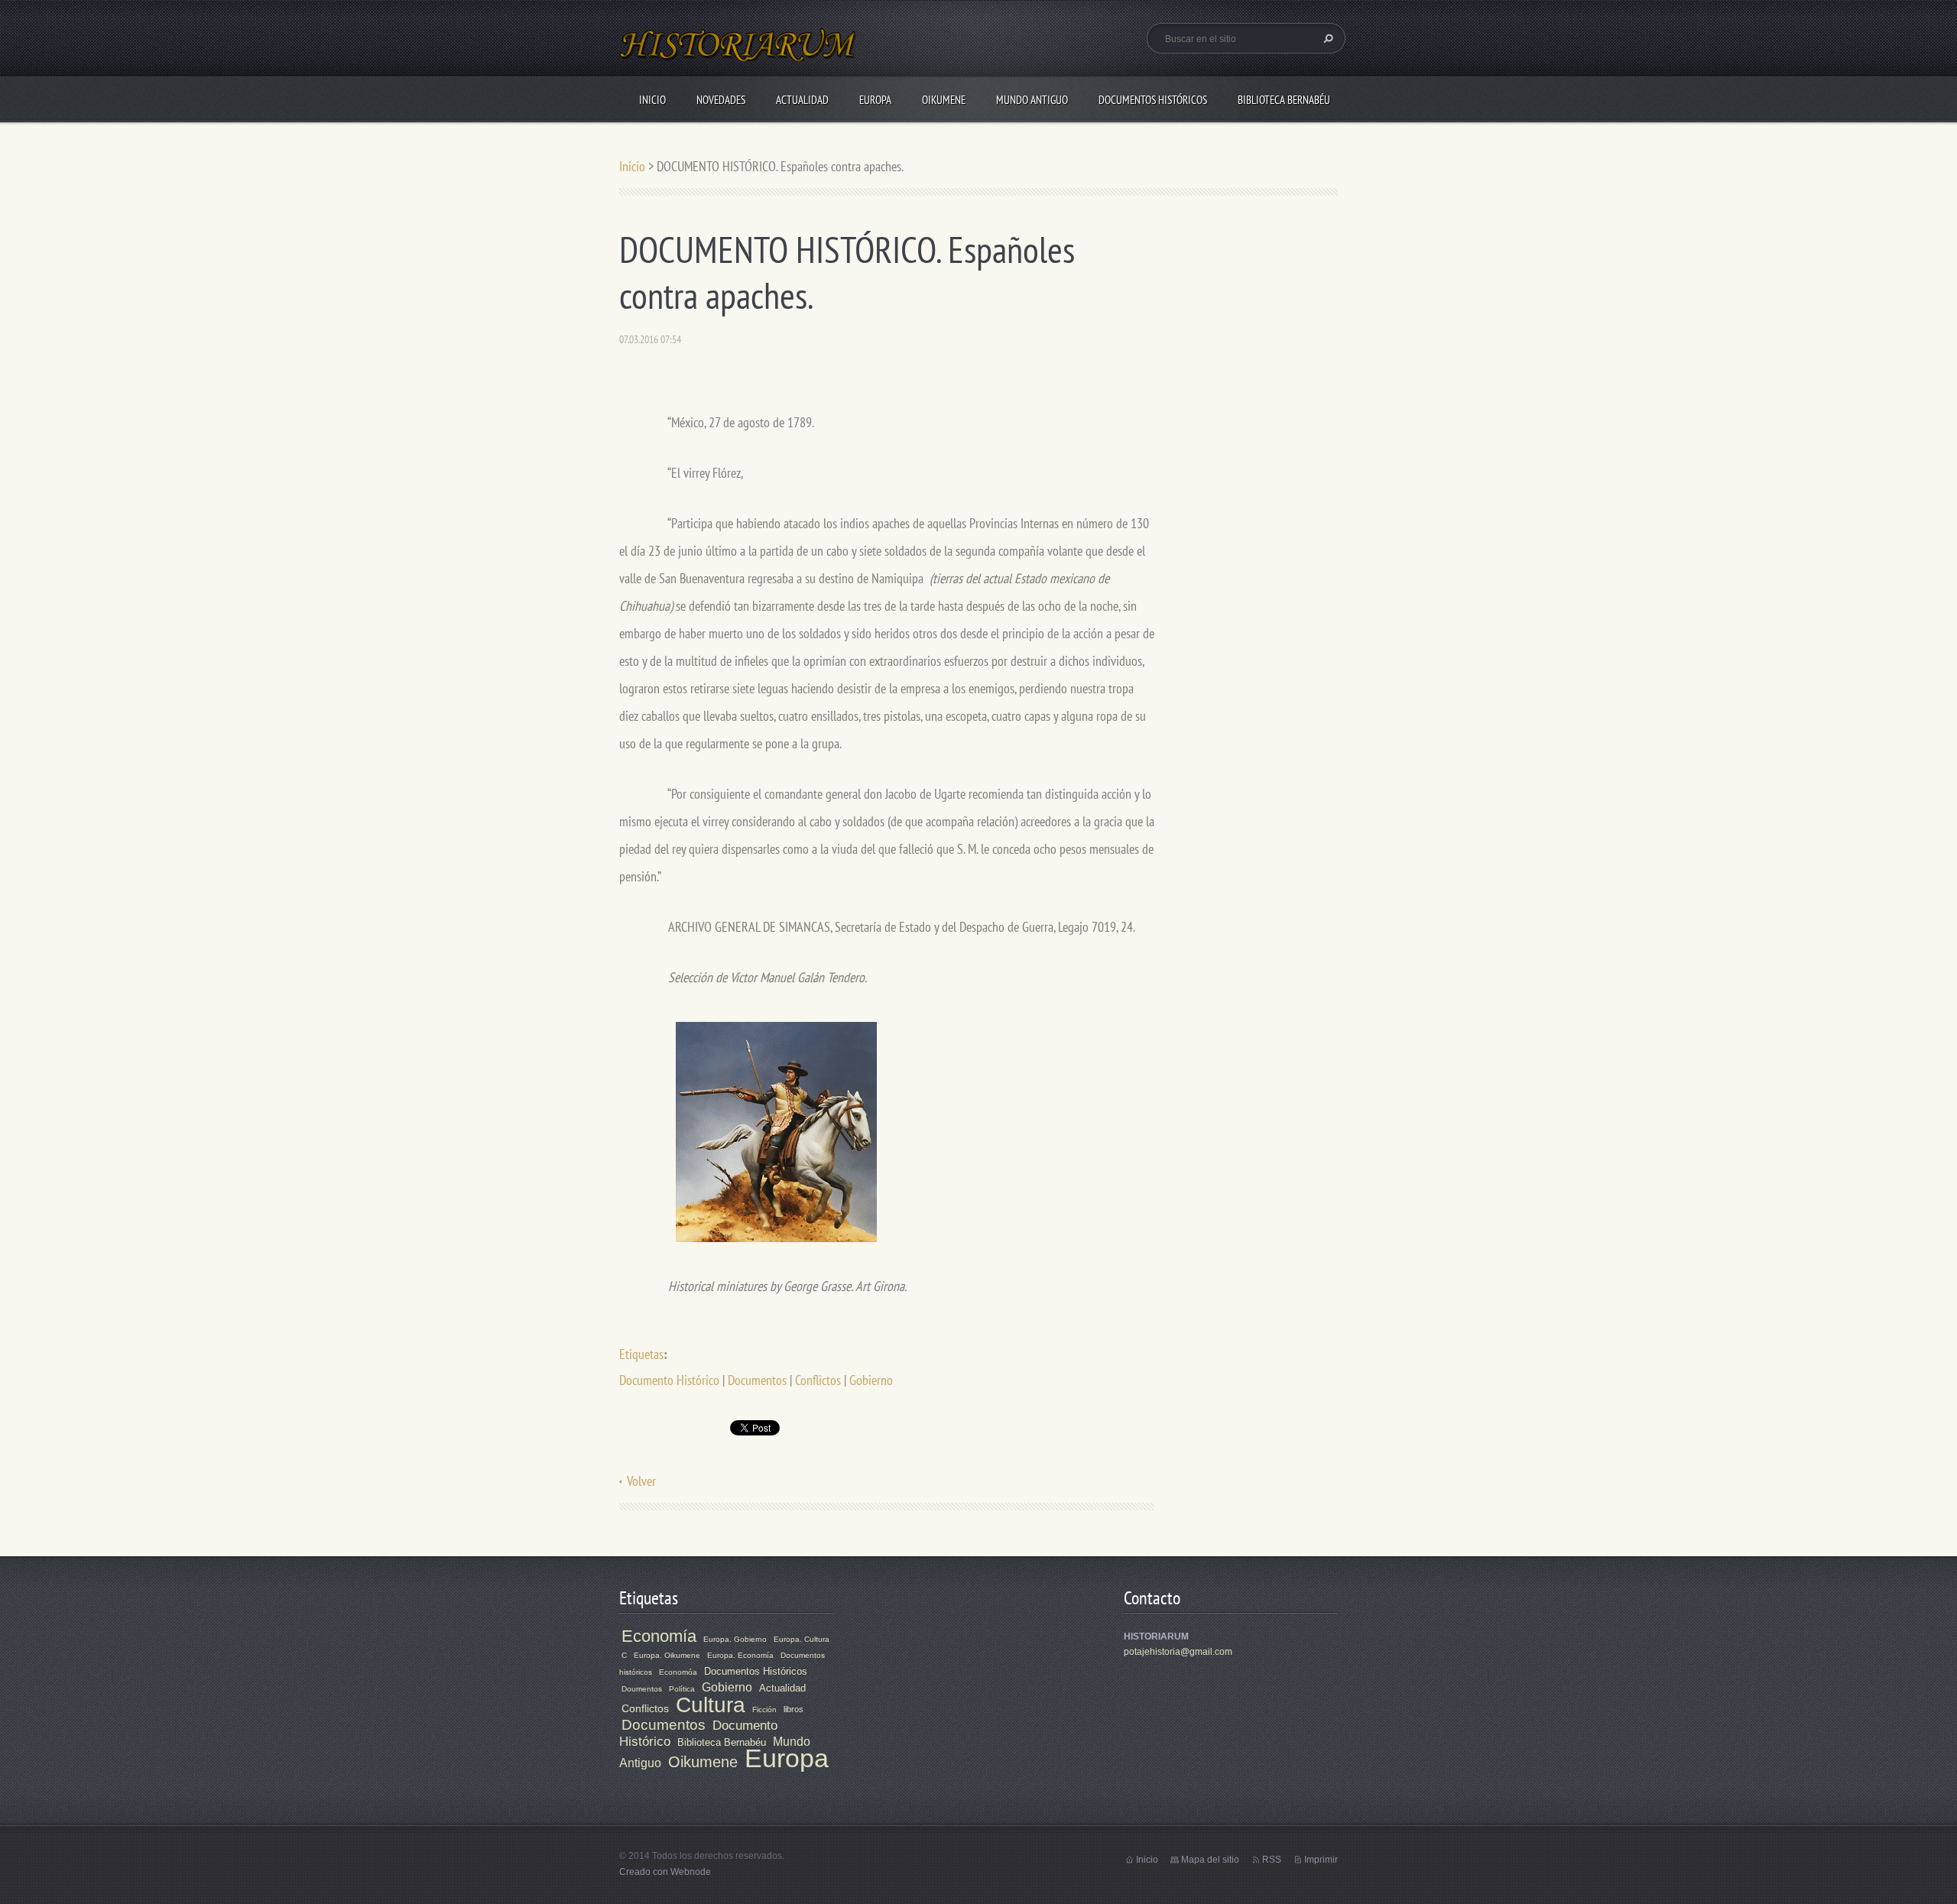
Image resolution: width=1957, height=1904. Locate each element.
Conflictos (818, 1380)
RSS (1272, 1860)
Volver (641, 1481)
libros (794, 1709)
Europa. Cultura (802, 1639)
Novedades (721, 100)
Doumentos (642, 1689)
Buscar (1326, 38)
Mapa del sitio (1210, 1860)
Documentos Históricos (1153, 100)
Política (682, 1689)
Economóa (678, 1672)
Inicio (652, 100)
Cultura (711, 1705)
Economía (659, 1636)
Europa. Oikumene (667, 1655)
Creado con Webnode (665, 1872)
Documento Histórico (669, 1380)
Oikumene (944, 100)
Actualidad (802, 100)
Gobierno (871, 1380)
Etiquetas (641, 1354)
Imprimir (1321, 1860)
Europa (875, 100)
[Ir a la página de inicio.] (738, 54)
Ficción (764, 1709)
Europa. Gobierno (735, 1639)
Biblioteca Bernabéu (1284, 100)
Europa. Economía (740, 1655)
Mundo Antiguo (1032, 100)
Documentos (757, 1380)
